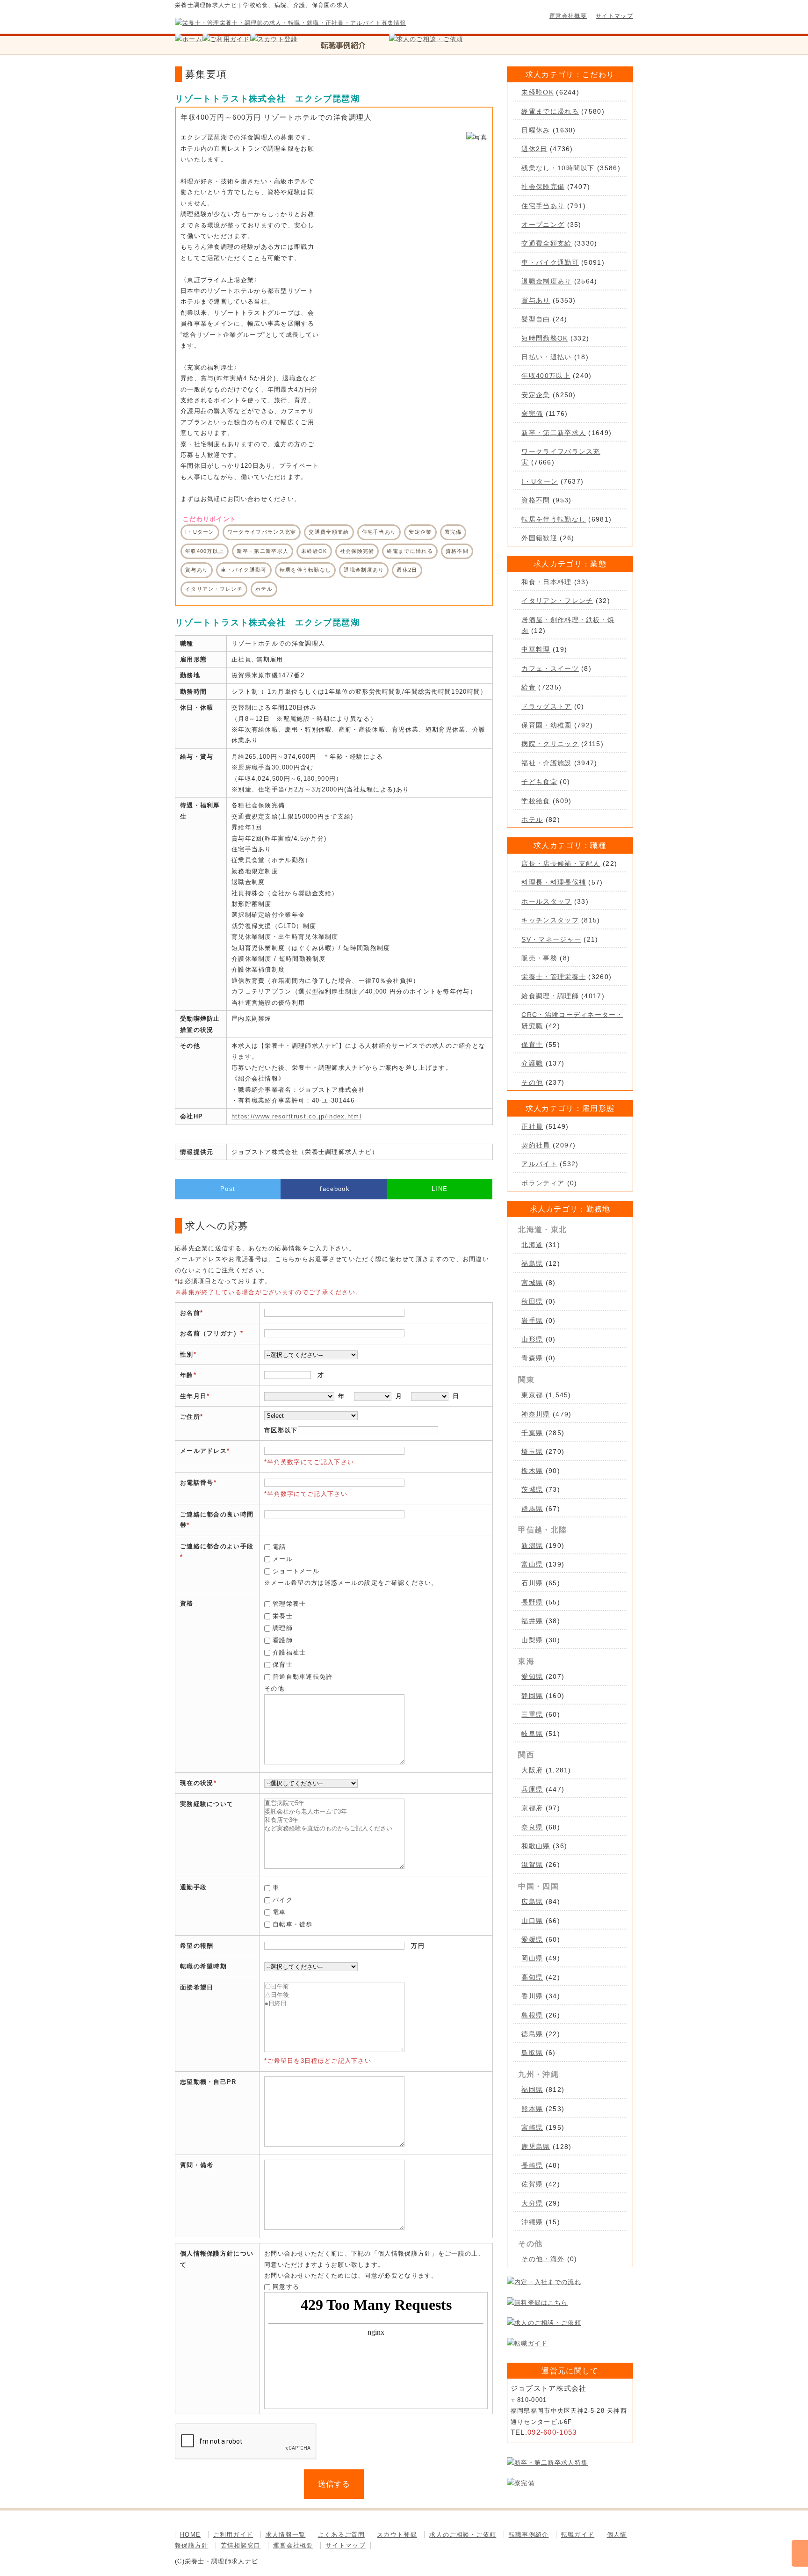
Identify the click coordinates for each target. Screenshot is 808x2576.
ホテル (532, 820)
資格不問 (536, 500)
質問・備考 (197, 2165)
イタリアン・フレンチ (557, 601)
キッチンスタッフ (550, 920)
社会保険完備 (543, 187)
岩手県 (532, 1321)
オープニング (543, 225)
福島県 (532, 1263)
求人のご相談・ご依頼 (463, 2535)
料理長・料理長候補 (554, 882)
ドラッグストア (546, 706)
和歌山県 (536, 1846)
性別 (187, 1354)
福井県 (532, 1621)
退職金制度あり (546, 281)
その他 (532, 1082)
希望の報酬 (197, 1946)
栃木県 (532, 1471)
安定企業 (536, 395)
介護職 (532, 1063)
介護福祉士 (289, 1652)
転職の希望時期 (203, 1966)
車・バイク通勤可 (550, 262)
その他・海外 (543, 2259)
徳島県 (532, 2034)
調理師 (283, 1628)
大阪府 (532, 1770)
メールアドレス (203, 1451)
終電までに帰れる (550, 111)
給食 (529, 687)
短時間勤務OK (545, 338)
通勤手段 (193, 1887)
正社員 (532, 1126)
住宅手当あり (543, 206)
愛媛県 (532, 1939)
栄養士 (283, 1616)
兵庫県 (532, 1789)
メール (283, 1559)
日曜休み (536, 130)
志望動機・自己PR (208, 2082)
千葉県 (532, 1433)
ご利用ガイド (233, 2535)
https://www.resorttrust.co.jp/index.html (296, 1116)
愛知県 (532, 1676)
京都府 (532, 1808)
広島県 (532, 1901)
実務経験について (207, 1804)
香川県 (532, 1996)
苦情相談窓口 (241, 2545)
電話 (279, 1547)
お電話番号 (197, 1483)
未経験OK (537, 92)
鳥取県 (532, 2053)
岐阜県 (532, 1734)
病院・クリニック (550, 744)
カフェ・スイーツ (550, 668)
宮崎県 (532, 2127)
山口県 (532, 1921)
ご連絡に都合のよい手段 (217, 1546)
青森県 (532, 1358)
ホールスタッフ (546, 901)
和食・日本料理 (546, 582)
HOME (190, 2535)
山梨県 (532, 1640)
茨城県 (532, 1489)
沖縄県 (532, 2222)
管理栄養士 (289, 1604)
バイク (283, 1900)
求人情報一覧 (286, 2535)
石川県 (532, 1583)
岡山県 (532, 1958)
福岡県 (532, 2090)
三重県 (532, 1714)
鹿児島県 (536, 2147)
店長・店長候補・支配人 (561, 864)
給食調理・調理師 (550, 996)
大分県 (532, 2203)
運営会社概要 (568, 16)
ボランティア (543, 1183)
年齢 (187, 1375)
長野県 (532, 1602)
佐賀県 (532, 2184)
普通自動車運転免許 (303, 1677)
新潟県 (532, 1546)
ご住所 (190, 1417)
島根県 (532, 2015)
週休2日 (534, 149)
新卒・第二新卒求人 (554, 433)
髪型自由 (536, 319)
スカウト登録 (397, 2535)
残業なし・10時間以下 (558, 168)
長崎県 (532, 2165)
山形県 (532, 1339)
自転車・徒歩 (293, 1924)
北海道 (532, 1245)
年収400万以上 (546, 376)
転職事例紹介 (529, 2535)
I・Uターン (540, 481)
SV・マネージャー (551, 939)
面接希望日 (197, 1987)
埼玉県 (532, 1451)
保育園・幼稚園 (546, 725)
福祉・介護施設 (546, 763)
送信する (334, 2484)
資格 (187, 1603)
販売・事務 (539, 958)
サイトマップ (614, 16)
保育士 (283, 1665)
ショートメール (296, 1571)
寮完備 (532, 414)
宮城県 (532, 1283)
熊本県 (532, 2109)
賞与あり (536, 300)
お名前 (190, 1313)
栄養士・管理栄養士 (554, 977)
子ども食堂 (539, 782)
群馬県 (532, 1509)
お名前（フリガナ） (210, 1333)
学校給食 (536, 801)
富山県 (532, 1564)
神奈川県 (536, 1414)
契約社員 (536, 1145)
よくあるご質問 (341, 2535)
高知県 (532, 1977)
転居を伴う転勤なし (554, 519)
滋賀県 (532, 1865)
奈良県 (532, 1827)
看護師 (283, 1640)
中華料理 (536, 649)
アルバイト (539, 1164)
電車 (279, 1912)
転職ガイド (578, 2535)
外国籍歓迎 (539, 538)
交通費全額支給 (546, 243)
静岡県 (532, 1696)
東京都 (532, 1395)
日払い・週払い (546, 357)
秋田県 (532, 1301)
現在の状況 (197, 1783)
